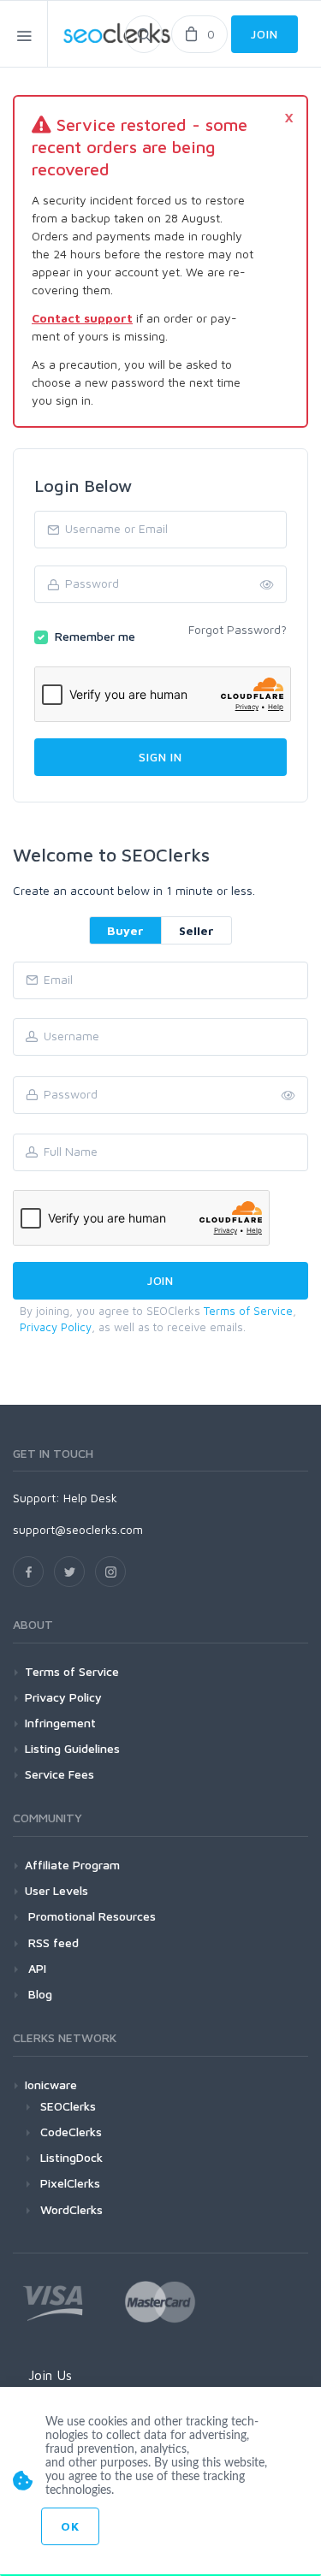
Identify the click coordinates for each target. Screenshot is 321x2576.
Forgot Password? (238, 629)
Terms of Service (248, 1311)
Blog (39, 1994)
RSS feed (52, 1942)
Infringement (60, 1723)
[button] (288, 1096)
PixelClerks (70, 2183)
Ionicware (51, 2084)
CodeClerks (71, 2132)
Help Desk (90, 1498)
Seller (196, 930)
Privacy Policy (56, 1327)
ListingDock (71, 2157)
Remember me (95, 636)
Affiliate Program (72, 1865)
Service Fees (59, 1774)
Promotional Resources (90, 1916)
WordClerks (71, 2209)
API (36, 1968)
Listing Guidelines (72, 1748)
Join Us (50, 2375)
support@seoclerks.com (78, 1529)
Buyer (125, 930)
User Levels (56, 1890)
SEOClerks (68, 2106)
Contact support (82, 318)
